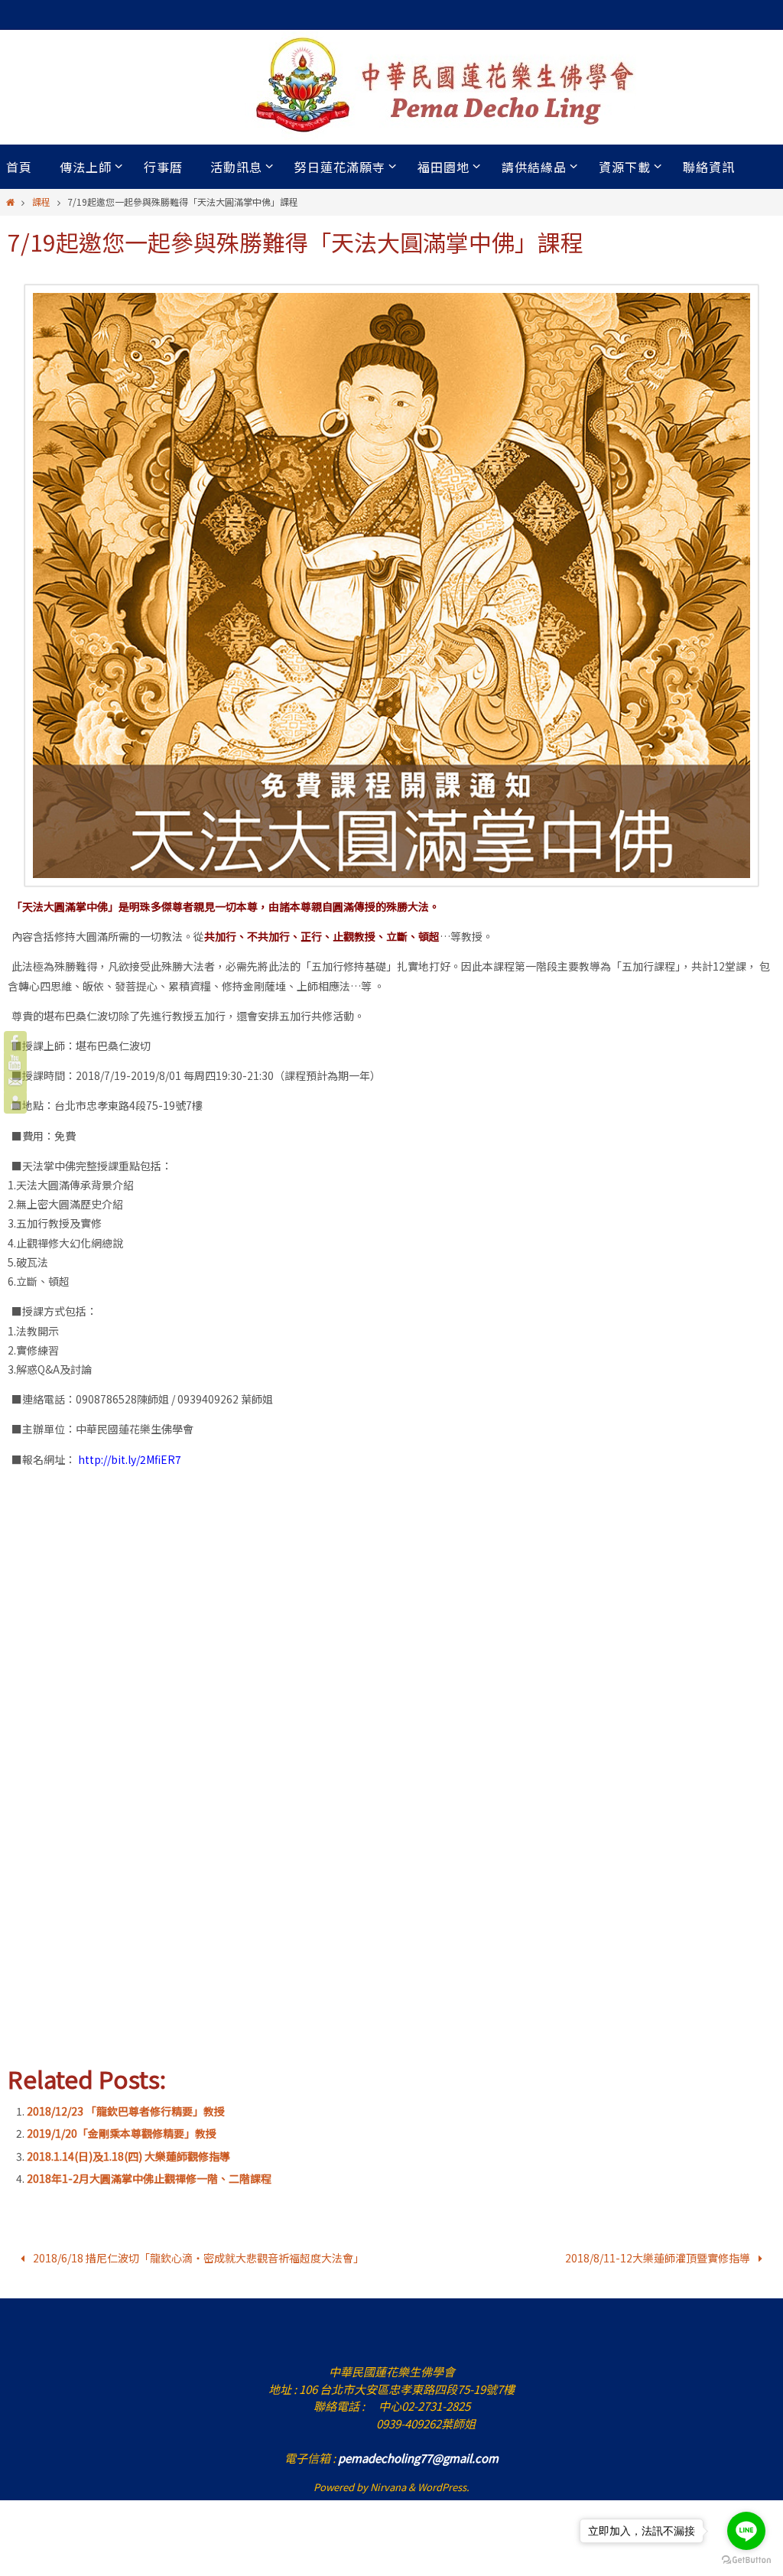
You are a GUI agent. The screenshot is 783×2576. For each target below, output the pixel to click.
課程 (41, 202)
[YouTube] (15, 1062)
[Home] (10, 202)
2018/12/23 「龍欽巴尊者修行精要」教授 (126, 2111)
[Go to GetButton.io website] (746, 2560)
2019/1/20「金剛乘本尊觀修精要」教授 (122, 2133)
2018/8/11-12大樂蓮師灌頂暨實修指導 (659, 2256)
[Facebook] (15, 1042)
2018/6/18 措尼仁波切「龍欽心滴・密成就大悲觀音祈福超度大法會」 (197, 2256)
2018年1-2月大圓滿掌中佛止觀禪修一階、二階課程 (149, 2178)
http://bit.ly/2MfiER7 (130, 1459)
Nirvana (388, 2483)
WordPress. (443, 2483)
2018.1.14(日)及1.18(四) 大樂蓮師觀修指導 (128, 2156)
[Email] (15, 1082)
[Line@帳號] (15, 1102)
